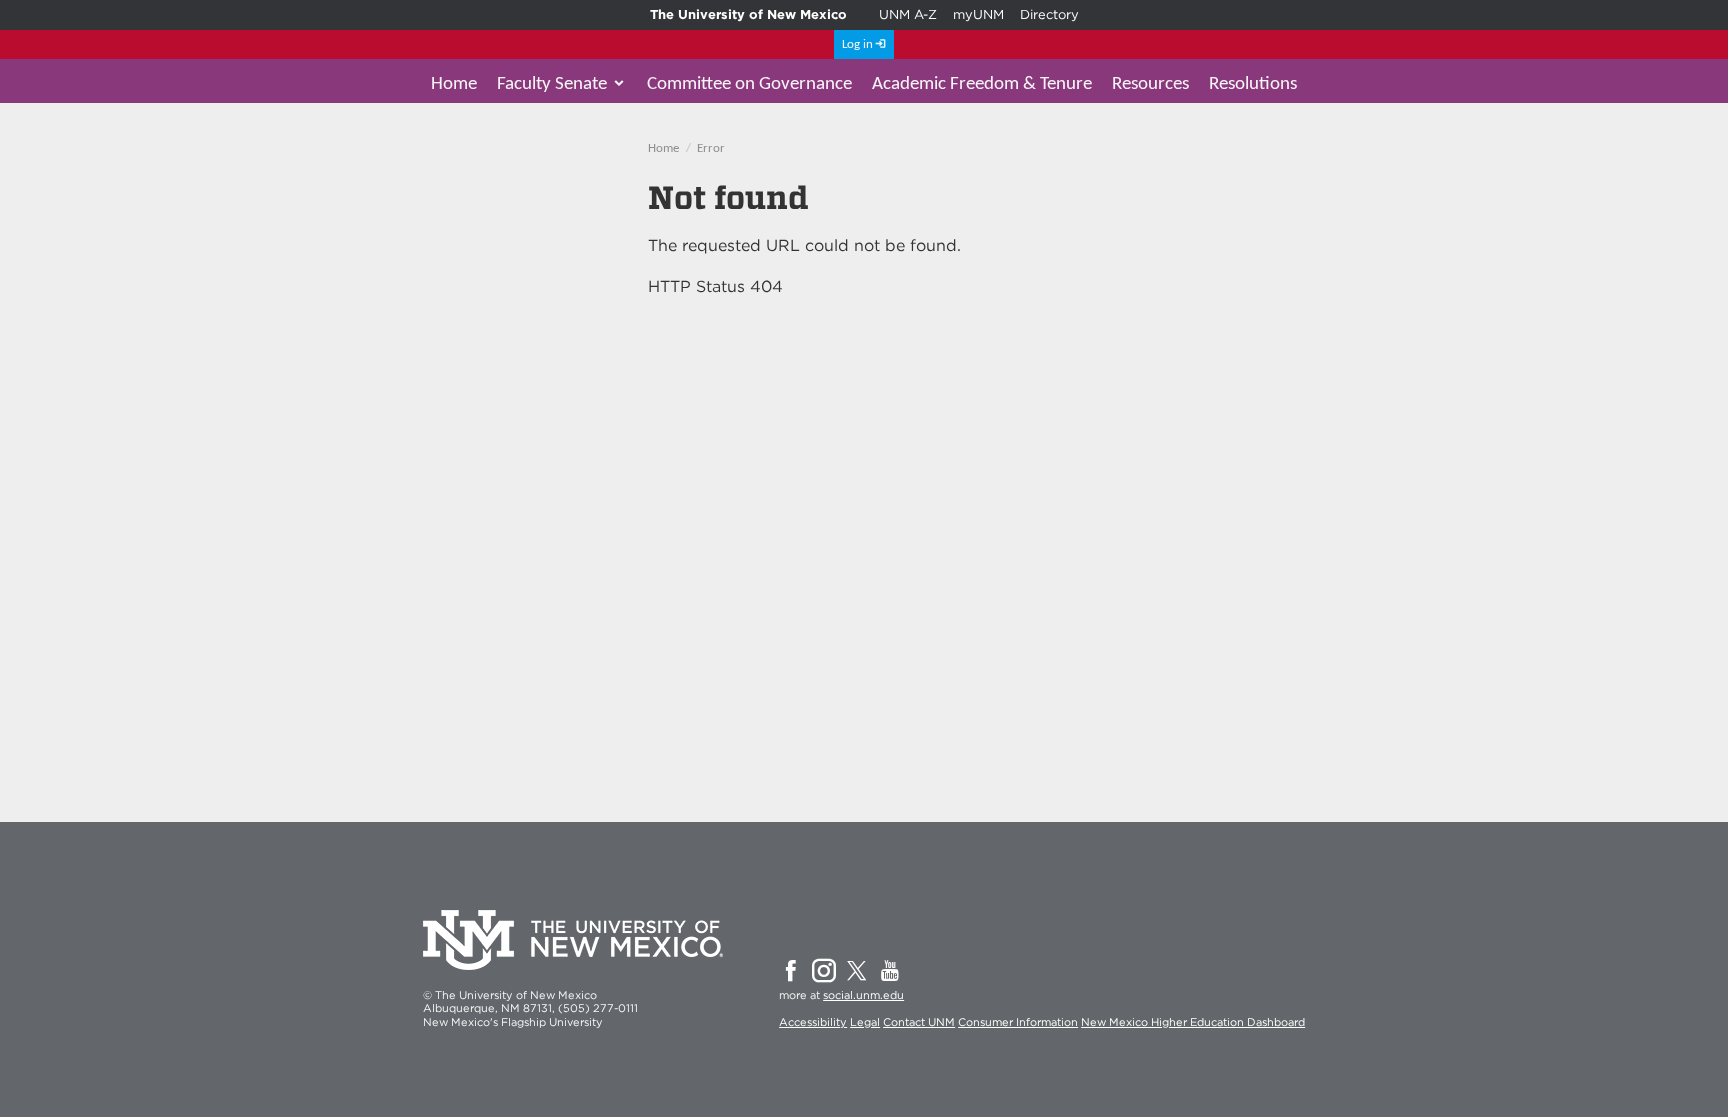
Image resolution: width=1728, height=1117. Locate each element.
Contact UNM (919, 1022)
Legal (865, 1022)
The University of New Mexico (748, 14)
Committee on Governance (749, 84)
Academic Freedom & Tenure (982, 84)
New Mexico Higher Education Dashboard (1193, 1022)
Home (454, 84)
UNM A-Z (908, 14)
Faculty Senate (552, 84)
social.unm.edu (863, 995)
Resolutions (1253, 84)
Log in (857, 44)
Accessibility (813, 1022)
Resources (1150, 84)
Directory (1049, 14)
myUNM (978, 14)
